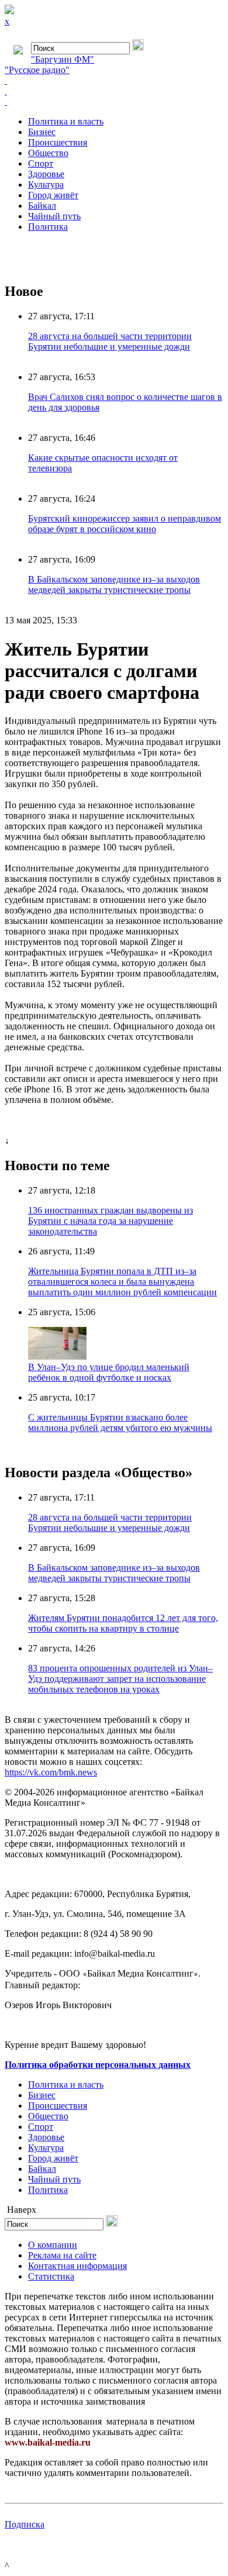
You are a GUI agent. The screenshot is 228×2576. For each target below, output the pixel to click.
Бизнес (42, 132)
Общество (48, 153)
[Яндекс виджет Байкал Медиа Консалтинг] (114, 102)
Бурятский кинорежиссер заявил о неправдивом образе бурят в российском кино (125, 524)
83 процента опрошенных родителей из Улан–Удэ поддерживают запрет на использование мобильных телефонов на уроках (120, 1679)
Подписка (25, 2524)
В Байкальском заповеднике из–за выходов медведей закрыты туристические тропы (114, 584)
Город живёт (53, 195)
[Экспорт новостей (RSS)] (114, 91)
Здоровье (46, 174)
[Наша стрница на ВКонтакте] (114, 81)
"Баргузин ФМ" (63, 59)
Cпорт (41, 163)
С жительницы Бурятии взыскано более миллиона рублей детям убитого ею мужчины (120, 1423)
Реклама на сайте (62, 2255)
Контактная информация (77, 2266)
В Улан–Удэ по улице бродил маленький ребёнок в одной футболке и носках (109, 1372)
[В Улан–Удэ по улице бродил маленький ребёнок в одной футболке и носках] (57, 1356)
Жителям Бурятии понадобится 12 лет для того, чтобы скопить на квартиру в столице (123, 1623)
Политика (48, 227)
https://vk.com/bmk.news (51, 1772)
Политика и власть (66, 121)
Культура (46, 185)
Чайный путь (54, 216)
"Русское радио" (37, 70)
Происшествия (58, 142)
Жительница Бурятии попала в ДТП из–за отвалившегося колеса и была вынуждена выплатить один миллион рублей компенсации (122, 1282)
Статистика (51, 2276)
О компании (53, 2245)
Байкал (42, 206)
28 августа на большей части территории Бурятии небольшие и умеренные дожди (110, 341)
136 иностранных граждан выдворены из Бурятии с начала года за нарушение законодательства (110, 1221)
